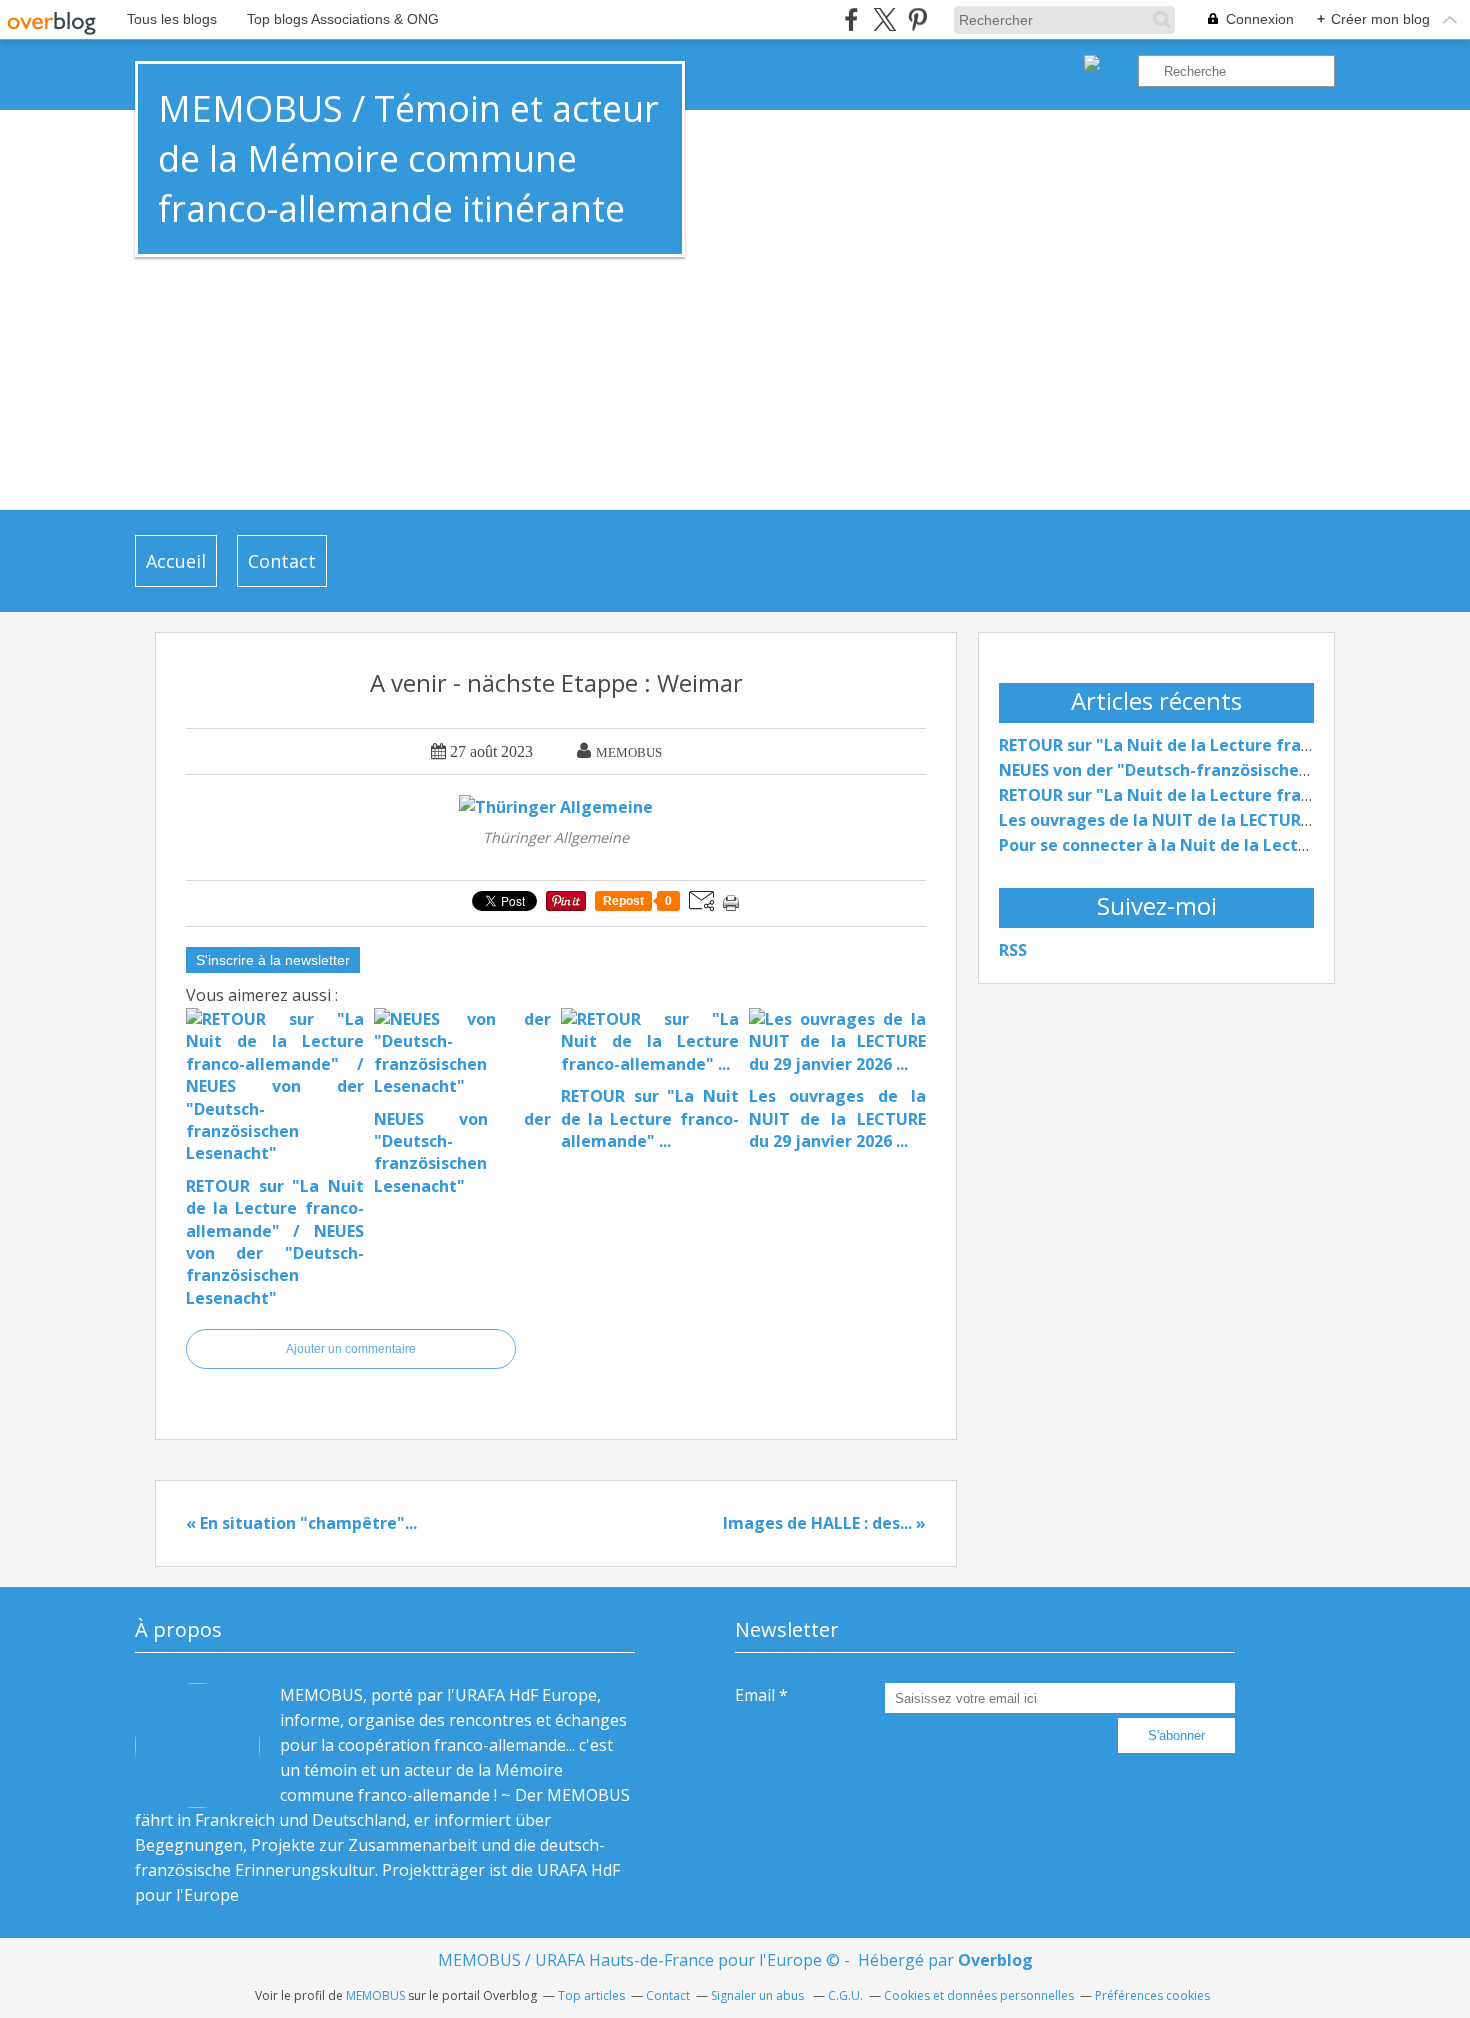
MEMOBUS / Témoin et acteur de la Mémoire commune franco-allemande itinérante (408, 158)
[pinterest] (917, 19)
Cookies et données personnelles (979, 1995)
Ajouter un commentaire (351, 1349)
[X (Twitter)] (884, 19)
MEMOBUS (375, 1995)
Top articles (591, 1995)
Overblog (995, 1960)
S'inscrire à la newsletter (273, 960)
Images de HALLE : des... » (824, 1523)
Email (755, 1695)
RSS (1013, 950)
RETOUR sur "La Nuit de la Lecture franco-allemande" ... (1222, 795)
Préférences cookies (1152, 1995)
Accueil (176, 561)
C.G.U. (845, 1995)
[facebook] (851, 19)
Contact (282, 561)
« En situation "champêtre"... (301, 1523)
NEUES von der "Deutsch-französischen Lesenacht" (1201, 770)
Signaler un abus (759, 1995)
